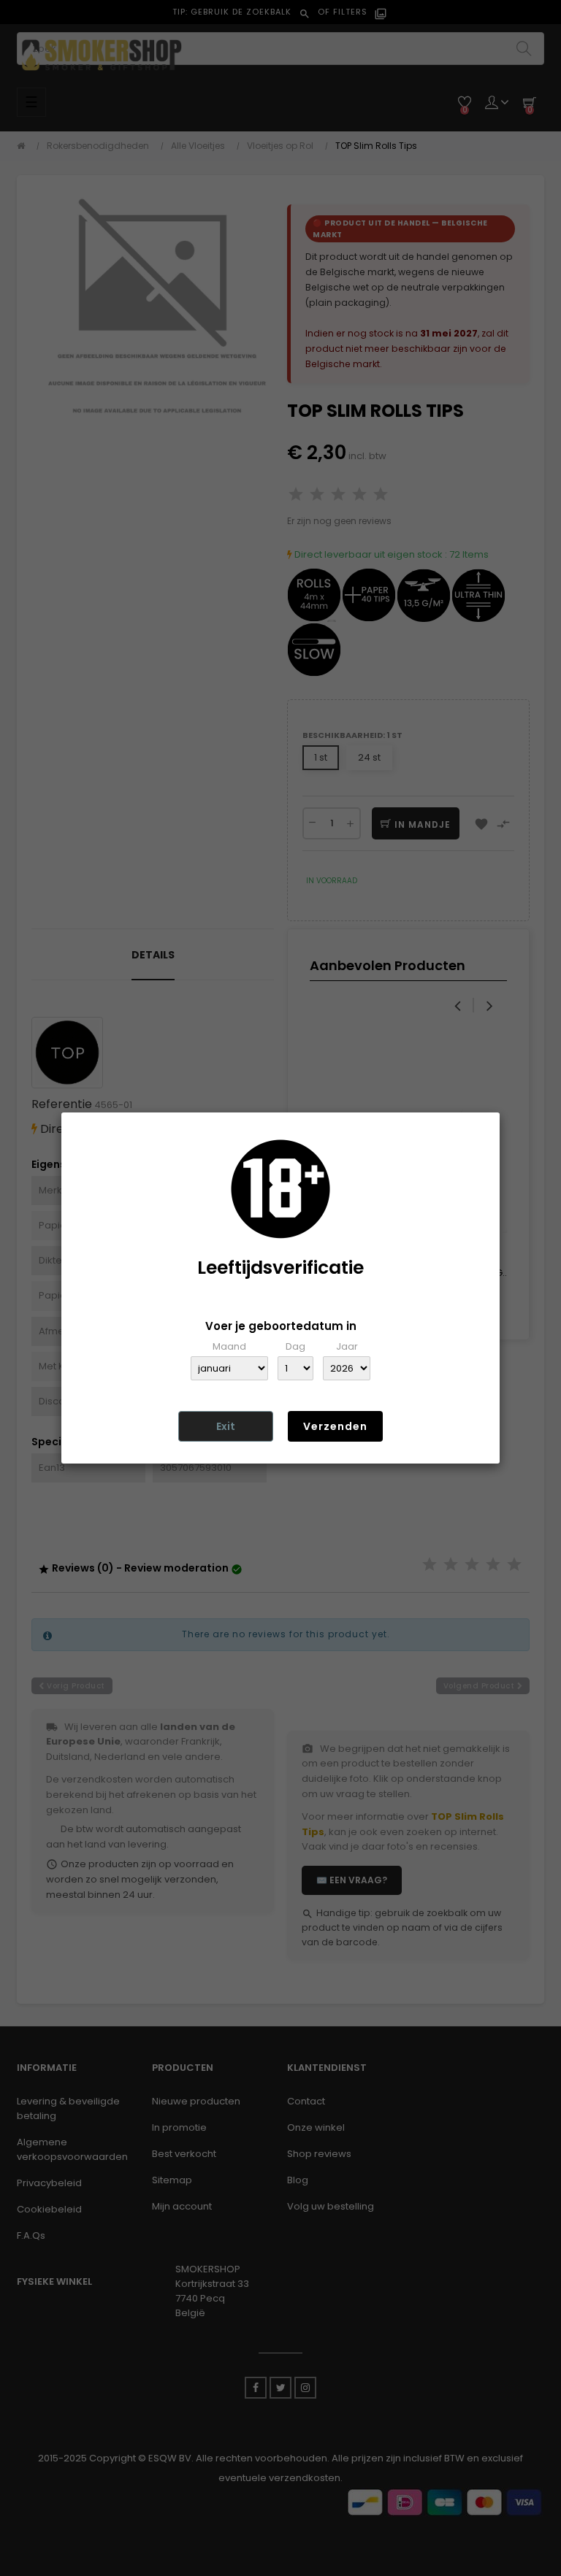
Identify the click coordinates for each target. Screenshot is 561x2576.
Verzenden (335, 1426)
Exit (226, 1426)
